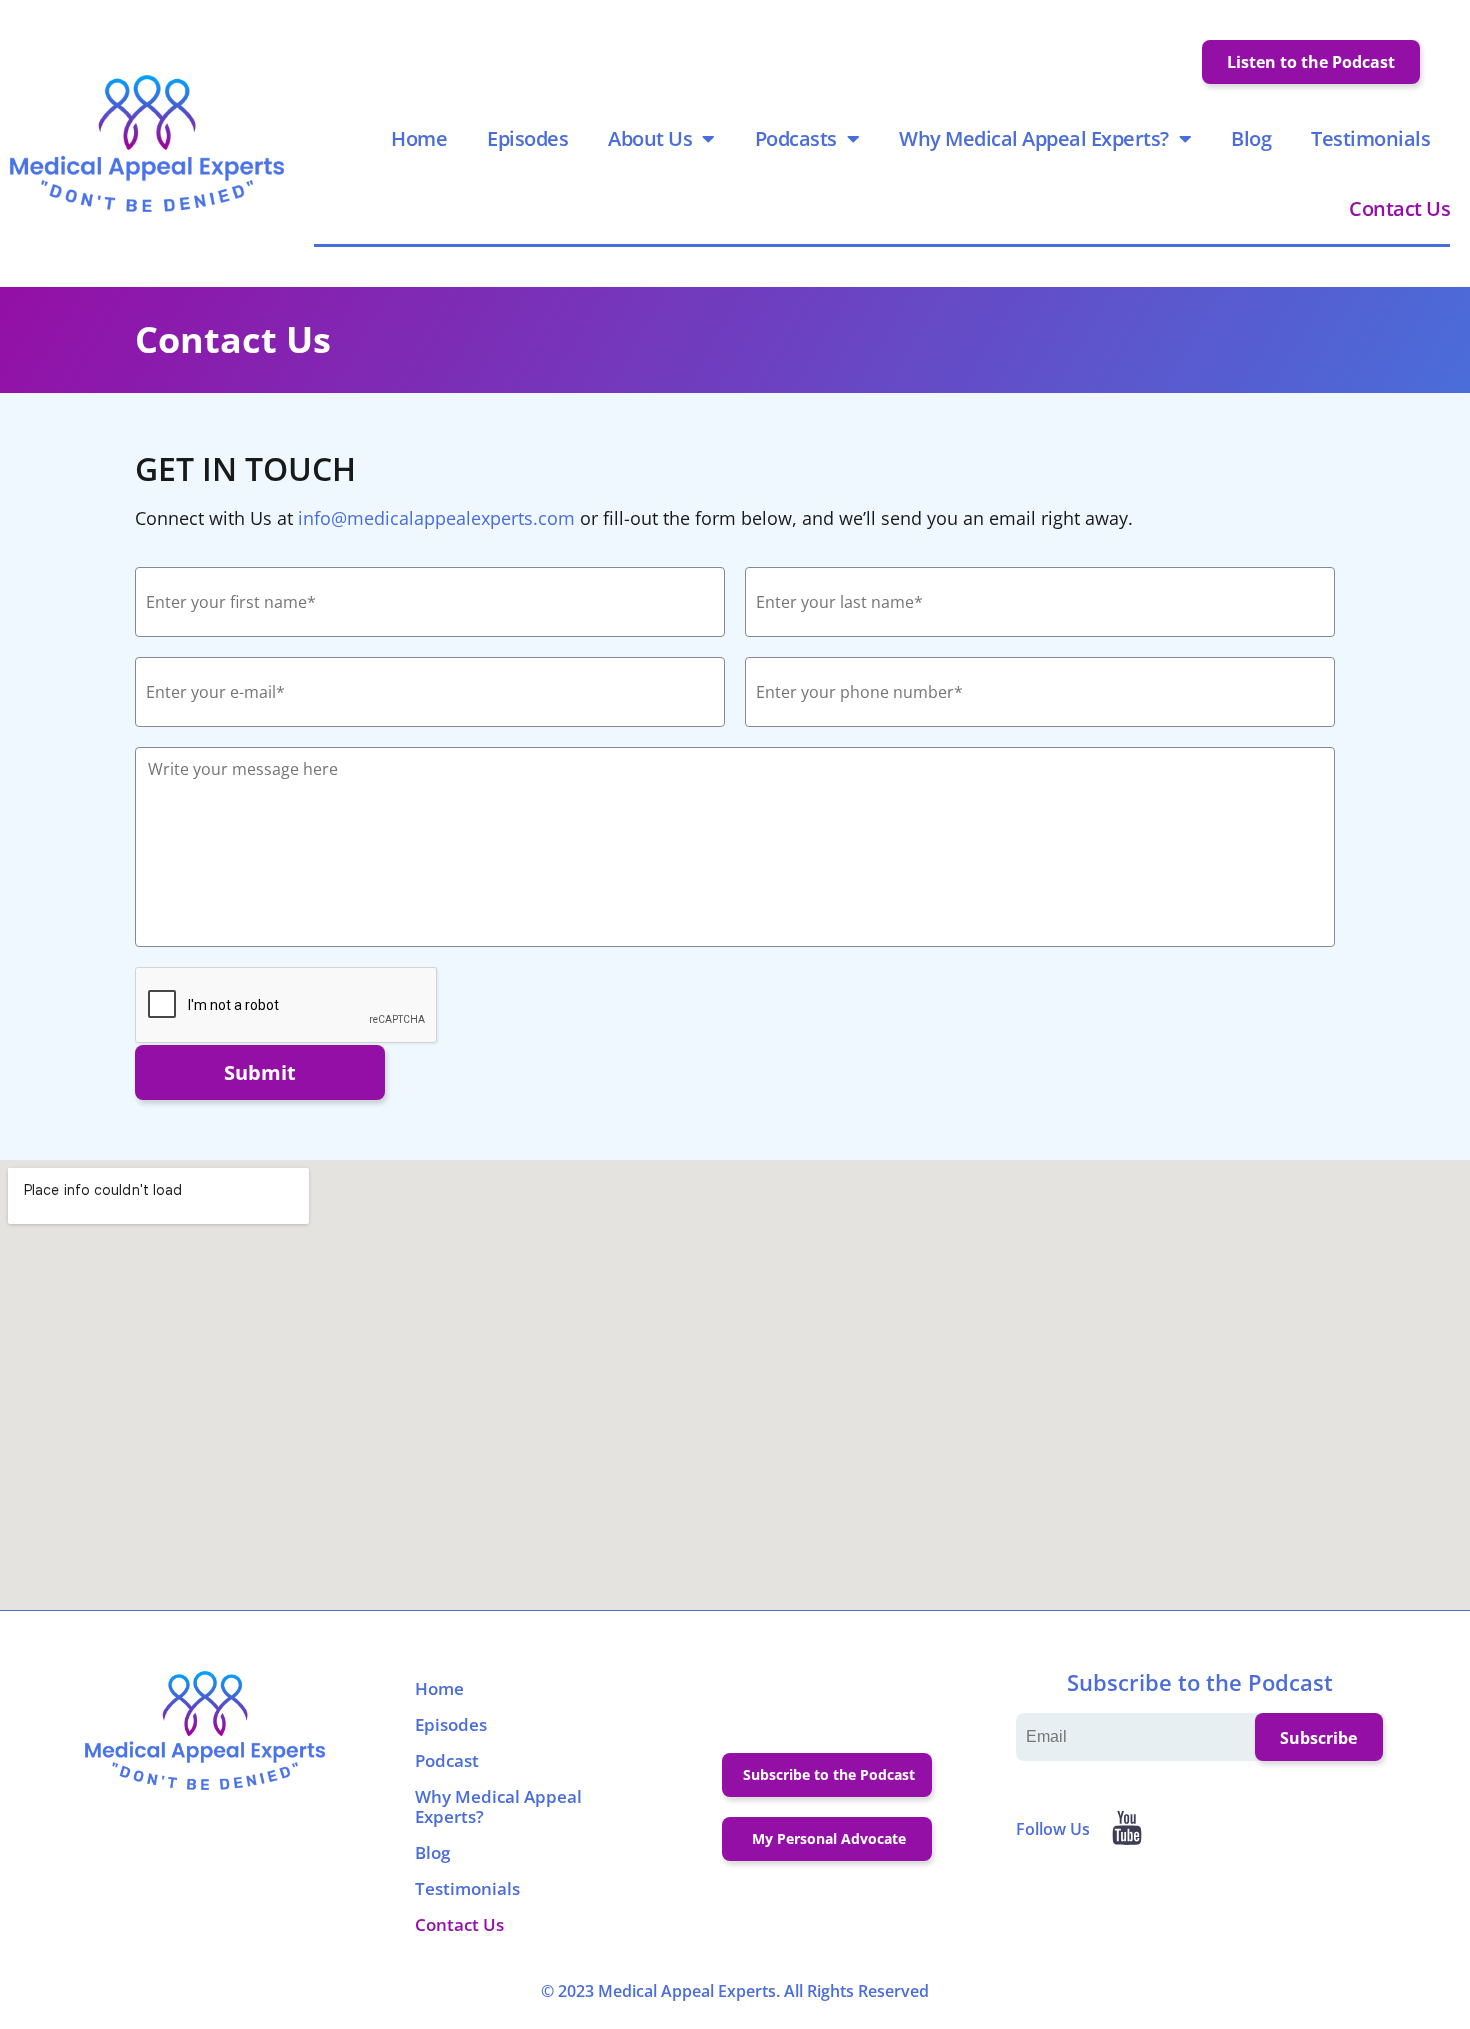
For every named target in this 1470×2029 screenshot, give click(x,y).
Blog (1251, 138)
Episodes (527, 138)
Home (419, 138)
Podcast (447, 1760)
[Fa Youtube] (1127, 1828)
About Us (650, 138)
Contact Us (1399, 208)
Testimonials (1370, 138)
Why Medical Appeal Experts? (1034, 138)
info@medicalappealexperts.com (436, 518)
